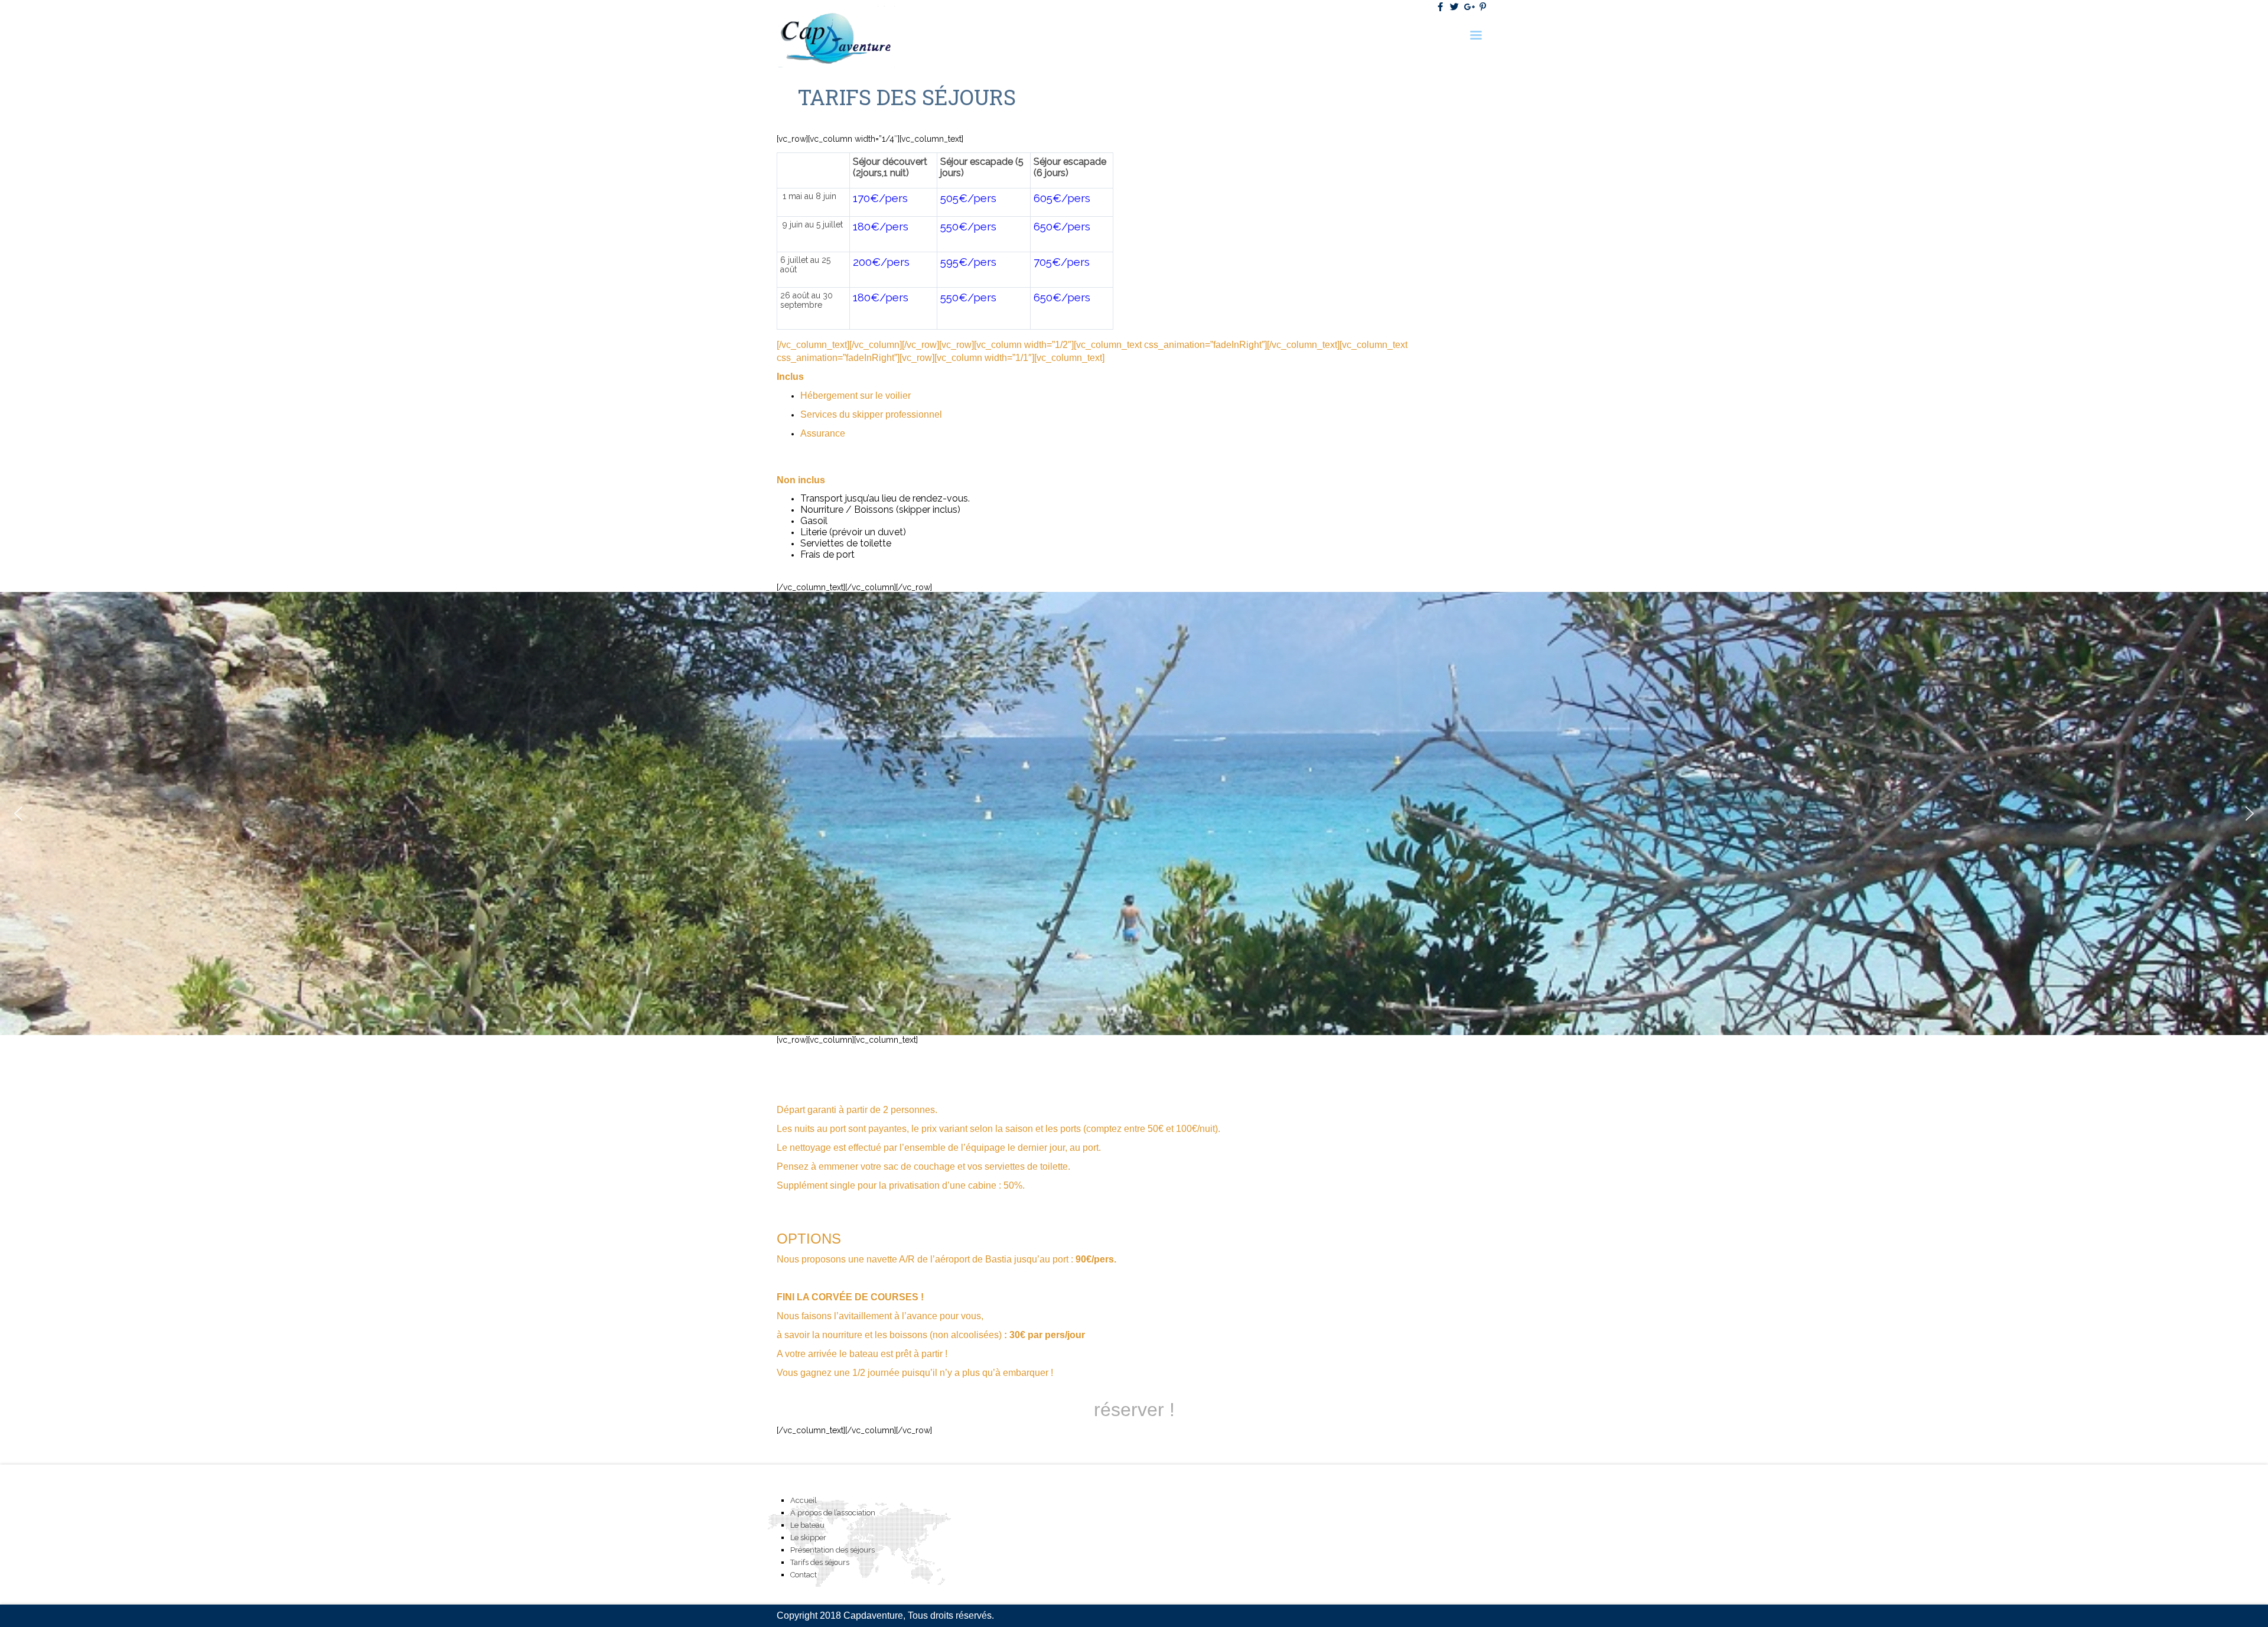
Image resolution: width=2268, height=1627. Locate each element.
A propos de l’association (833, 1513)
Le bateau (807, 1525)
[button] (18, 813)
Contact (804, 1575)
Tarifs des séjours (820, 1562)
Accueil (804, 1500)
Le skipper (808, 1537)
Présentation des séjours (832, 1550)
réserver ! (1134, 1410)
